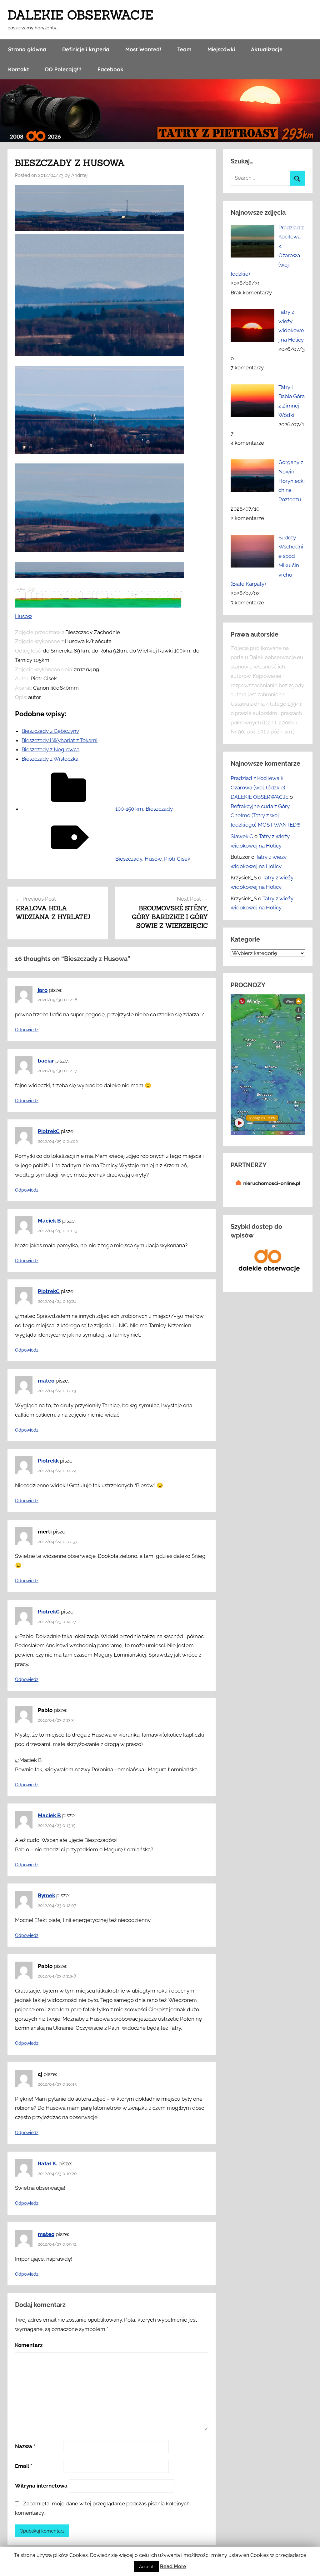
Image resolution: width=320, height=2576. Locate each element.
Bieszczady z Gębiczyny (50, 731)
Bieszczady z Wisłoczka (50, 759)
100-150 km (129, 809)
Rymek (46, 1895)
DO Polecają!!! (63, 69)
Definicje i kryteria (86, 49)
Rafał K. (47, 2163)
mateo (46, 1381)
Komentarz (29, 2345)
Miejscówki (221, 49)
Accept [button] (146, 2567)
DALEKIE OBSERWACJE (80, 15)
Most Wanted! (143, 49)
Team (184, 49)
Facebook (110, 69)
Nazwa (25, 2446)
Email (24, 2466)
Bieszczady (159, 809)
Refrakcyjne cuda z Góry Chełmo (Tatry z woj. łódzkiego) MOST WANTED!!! (265, 816)
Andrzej (79, 175)
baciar (46, 1061)
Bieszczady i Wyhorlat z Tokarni (60, 740)
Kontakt (19, 69)
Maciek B (49, 1221)
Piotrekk (48, 1461)
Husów (153, 859)
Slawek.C (242, 836)
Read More (173, 2566)
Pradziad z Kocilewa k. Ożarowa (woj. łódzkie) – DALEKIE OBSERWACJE (260, 788)
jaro (43, 990)
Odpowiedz (27, 1030)
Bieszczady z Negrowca (50, 749)
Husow (24, 616)
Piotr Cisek (177, 859)
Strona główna (27, 49)
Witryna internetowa (41, 2486)
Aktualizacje (267, 49)
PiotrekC (49, 1131)
